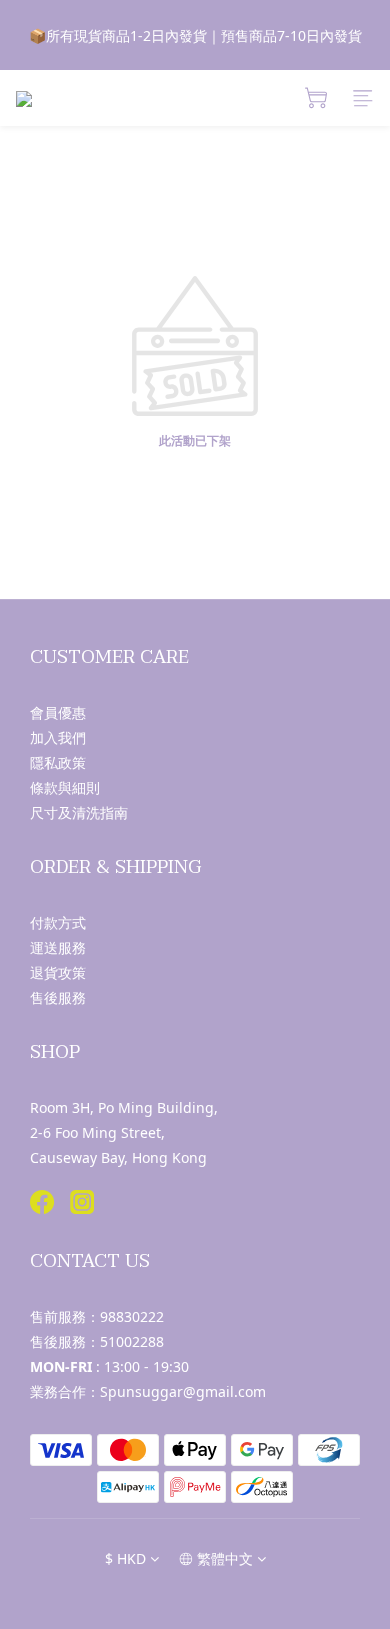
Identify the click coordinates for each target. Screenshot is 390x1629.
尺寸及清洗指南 (79, 812)
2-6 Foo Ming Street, (97, 1132)
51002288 (132, 1341)
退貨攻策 (58, 972)
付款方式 (58, 922)
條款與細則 (65, 787)
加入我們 (58, 737)
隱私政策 (58, 762)
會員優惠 (58, 712)
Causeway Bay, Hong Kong (118, 1157)
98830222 (132, 1316)
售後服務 (58, 997)
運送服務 (58, 947)
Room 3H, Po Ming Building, (124, 1107)
